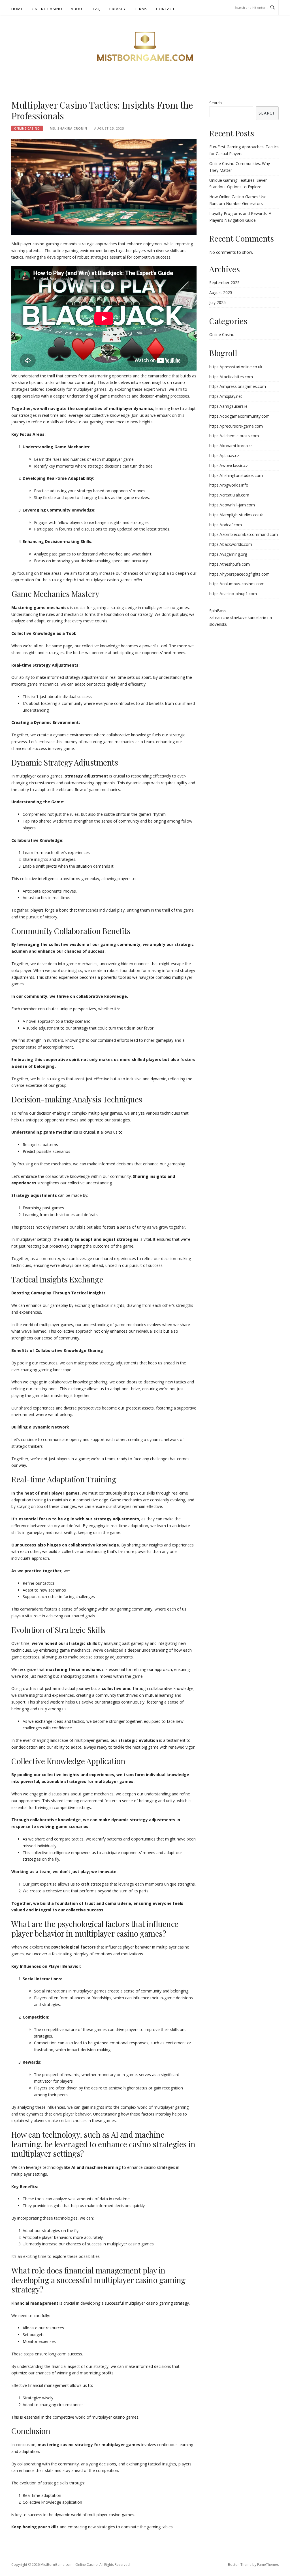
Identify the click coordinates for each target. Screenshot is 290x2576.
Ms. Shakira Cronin (69, 128)
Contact (165, 9)
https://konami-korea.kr (231, 446)
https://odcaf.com (226, 525)
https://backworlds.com (231, 544)
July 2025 (217, 302)
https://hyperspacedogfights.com (239, 574)
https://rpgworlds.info (229, 485)
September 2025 (224, 283)
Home (17, 9)
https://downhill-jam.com (232, 505)
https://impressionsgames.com (238, 386)
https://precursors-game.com (236, 426)
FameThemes (268, 2565)
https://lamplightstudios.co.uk (236, 515)
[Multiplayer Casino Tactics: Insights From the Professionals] (104, 186)
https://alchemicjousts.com (234, 436)
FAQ (97, 9)
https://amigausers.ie (228, 406)
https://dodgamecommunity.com (239, 416)
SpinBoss (218, 611)
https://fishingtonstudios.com (236, 475)
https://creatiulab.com (229, 495)
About (78, 9)
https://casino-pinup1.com (233, 594)
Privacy (118, 9)
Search (216, 103)
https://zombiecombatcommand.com (244, 534)
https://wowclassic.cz (229, 465)
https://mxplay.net (226, 396)
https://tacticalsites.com (231, 377)
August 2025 (221, 292)
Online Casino (47, 9)
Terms (141, 9)
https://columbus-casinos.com (237, 584)
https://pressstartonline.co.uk (236, 367)
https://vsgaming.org (228, 554)
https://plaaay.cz (224, 456)
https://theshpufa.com (230, 564)
